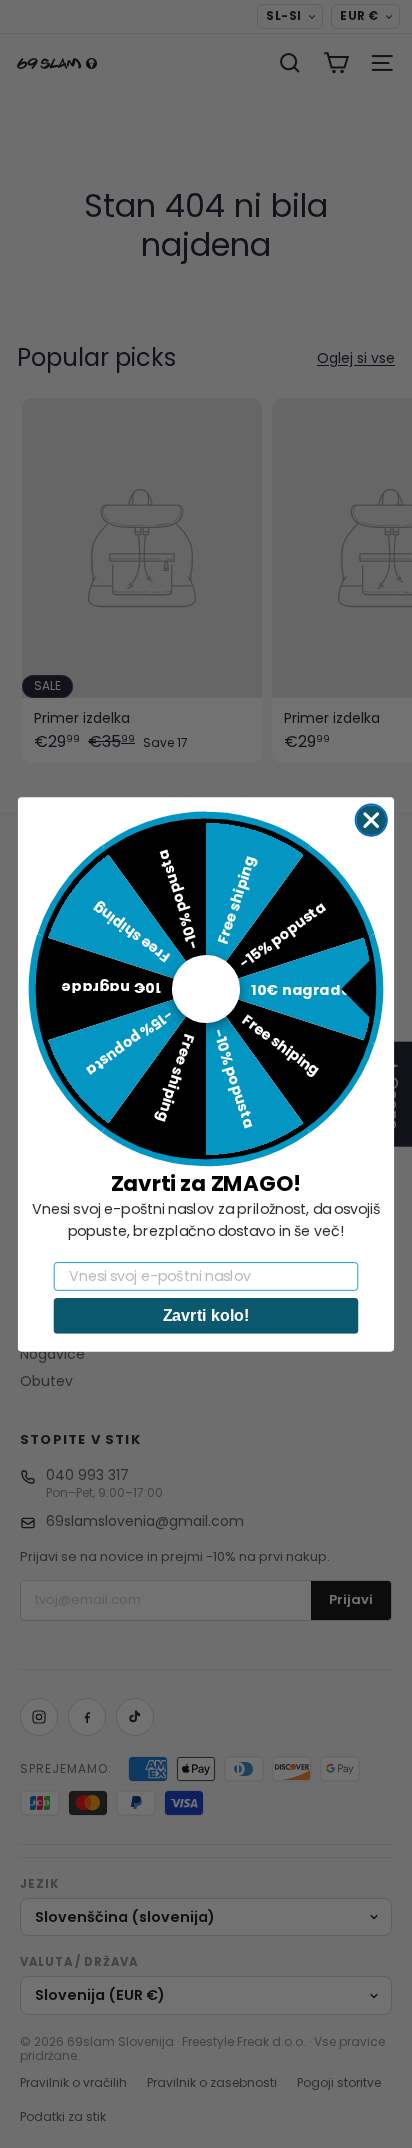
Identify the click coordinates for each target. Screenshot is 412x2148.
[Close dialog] (371, 819)
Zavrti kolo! (206, 1315)
